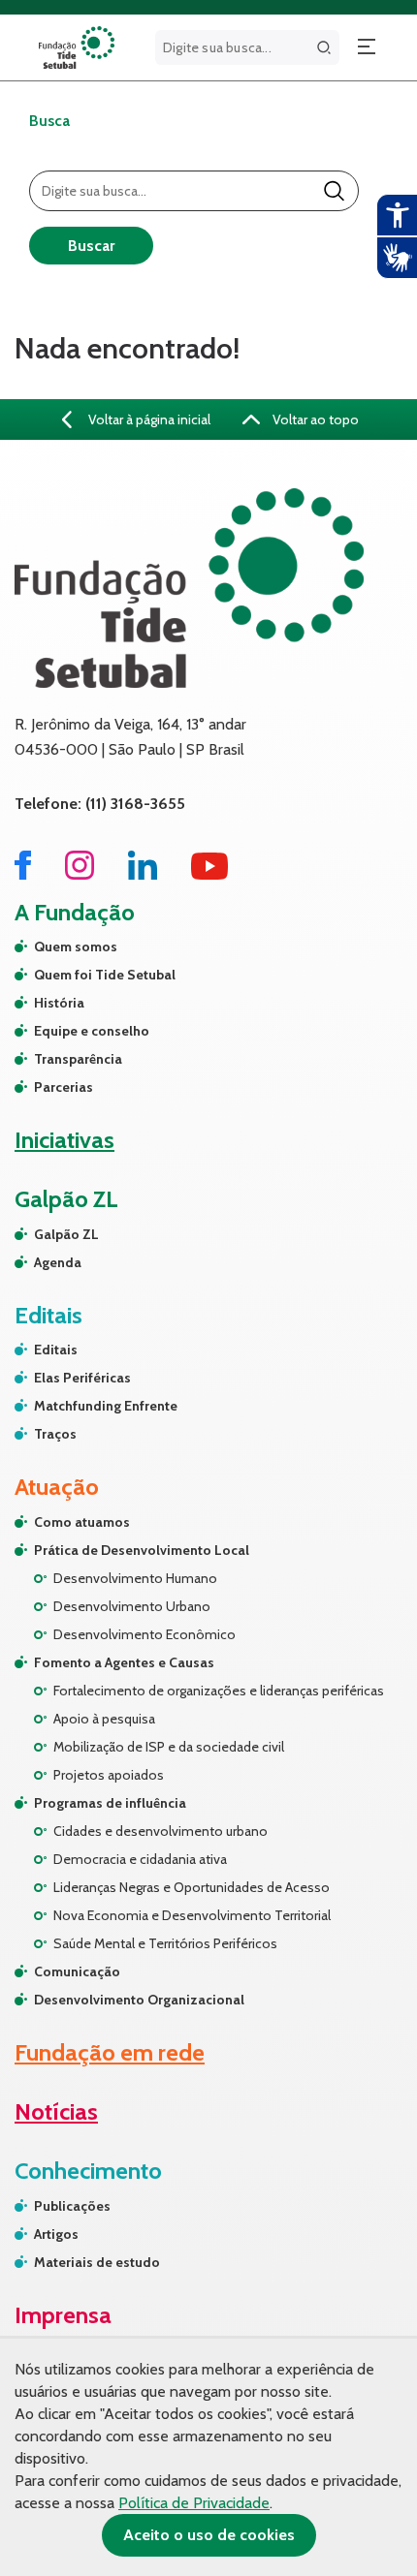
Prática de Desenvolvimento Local (142, 1550)
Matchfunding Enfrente (106, 1406)
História (59, 1003)
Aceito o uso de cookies (209, 2535)
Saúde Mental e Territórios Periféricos (165, 1943)
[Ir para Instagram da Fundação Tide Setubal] (80, 874)
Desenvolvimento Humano (135, 1578)
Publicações (72, 2206)
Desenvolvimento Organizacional (139, 2000)
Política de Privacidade (194, 2503)
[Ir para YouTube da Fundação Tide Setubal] (210, 874)
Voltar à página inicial (148, 419)
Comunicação (77, 1971)
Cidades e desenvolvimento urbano (160, 1831)
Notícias (56, 2111)
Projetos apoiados (109, 1775)
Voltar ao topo (314, 419)
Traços (55, 1434)
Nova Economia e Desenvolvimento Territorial (192, 1915)
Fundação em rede (110, 2052)
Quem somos (76, 947)
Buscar (91, 246)
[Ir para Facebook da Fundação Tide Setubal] (23, 874)
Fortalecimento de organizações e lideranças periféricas (219, 1691)
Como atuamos (82, 1522)
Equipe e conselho (92, 1031)
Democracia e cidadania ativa (140, 1859)
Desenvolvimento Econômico (144, 1634)
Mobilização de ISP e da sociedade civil (169, 1747)
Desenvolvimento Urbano (132, 1606)
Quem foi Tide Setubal (105, 975)
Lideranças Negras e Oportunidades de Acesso (192, 1887)
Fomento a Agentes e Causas (124, 1662)
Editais (56, 1350)
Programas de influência (110, 1803)
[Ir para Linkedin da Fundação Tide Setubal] (143, 874)
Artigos (56, 2234)
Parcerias (64, 1087)
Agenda (58, 1262)
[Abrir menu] (367, 47)
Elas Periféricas (82, 1378)
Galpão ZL (66, 1234)
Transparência (78, 1059)
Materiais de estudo (97, 2262)
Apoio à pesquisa (104, 1719)
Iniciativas (64, 1140)
